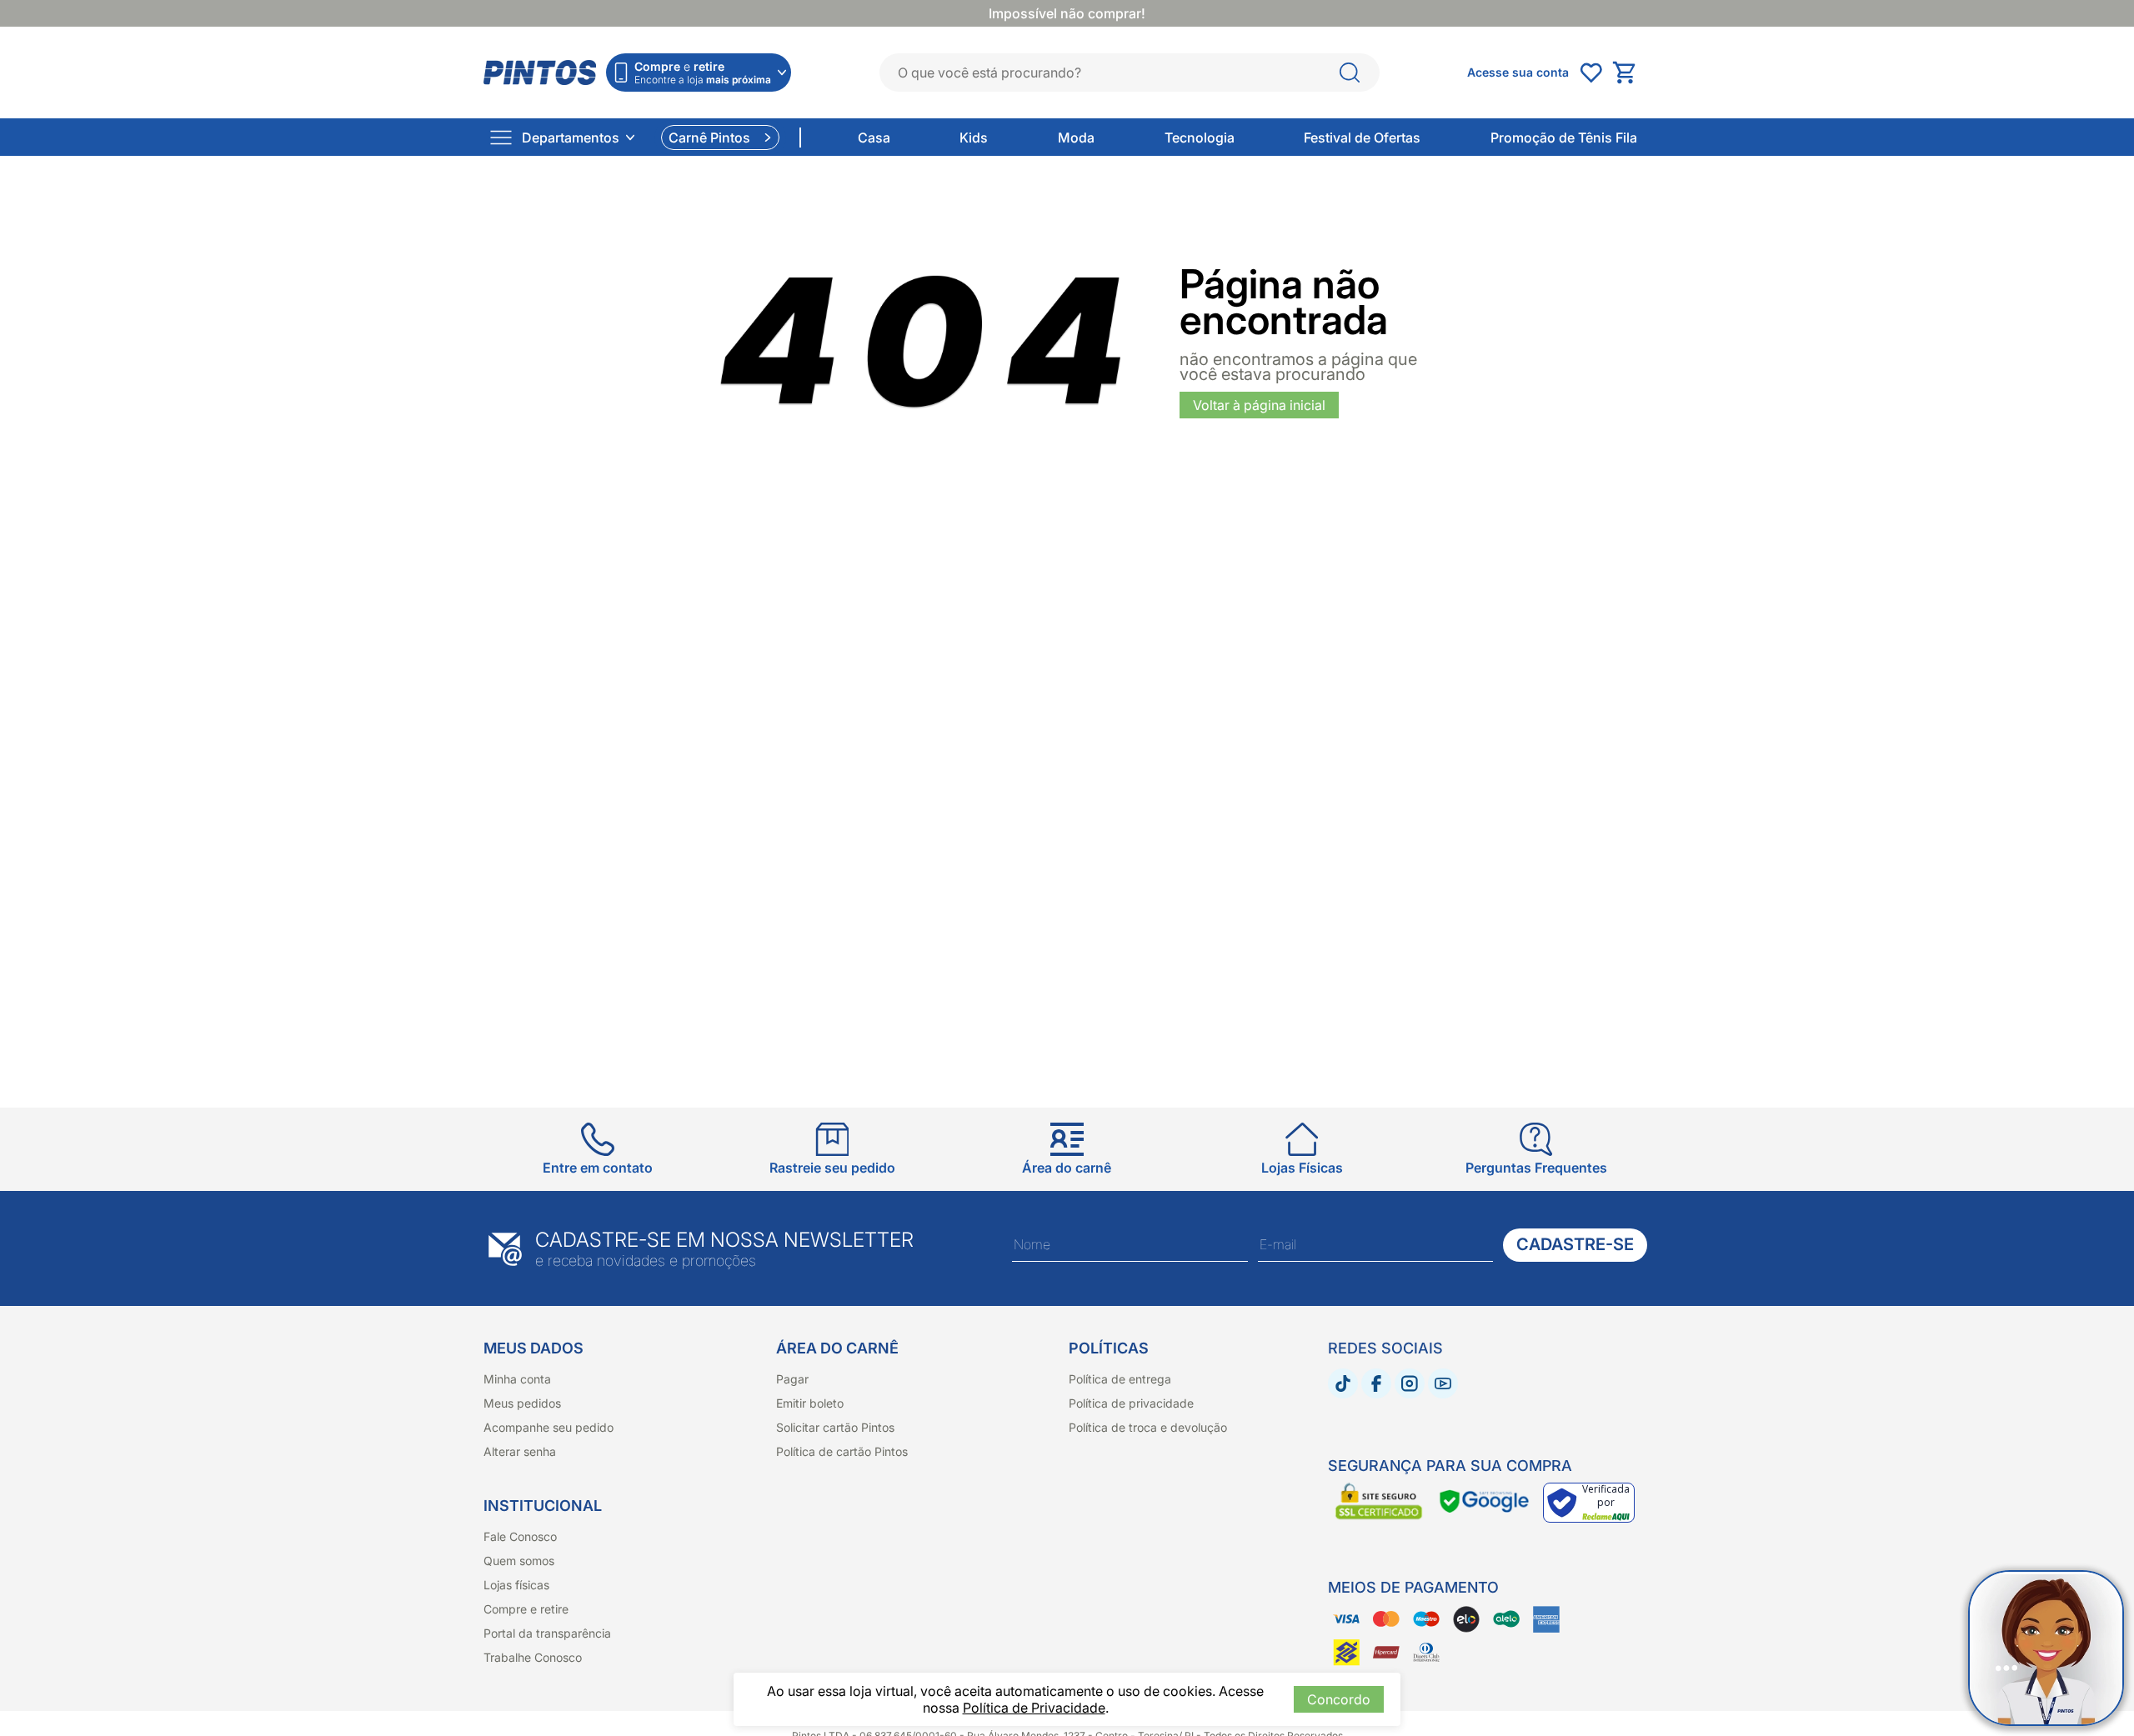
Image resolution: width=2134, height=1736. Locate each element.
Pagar (792, 1379)
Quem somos (519, 1561)
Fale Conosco (520, 1536)
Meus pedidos (522, 1403)
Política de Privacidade (1034, 1708)
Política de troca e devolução (1148, 1427)
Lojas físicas (516, 1585)
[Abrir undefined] (1590, 73)
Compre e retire (526, 1609)
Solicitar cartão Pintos (835, 1427)
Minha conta (517, 1379)
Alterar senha (520, 1451)
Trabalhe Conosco (533, 1657)
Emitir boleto (810, 1403)
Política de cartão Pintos (842, 1451)
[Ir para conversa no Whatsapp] (2046, 1648)
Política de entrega (1120, 1379)
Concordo (1339, 1699)
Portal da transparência (547, 1633)
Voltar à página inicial (1259, 405)
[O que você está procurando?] (1350, 73)
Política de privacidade (1131, 1403)
